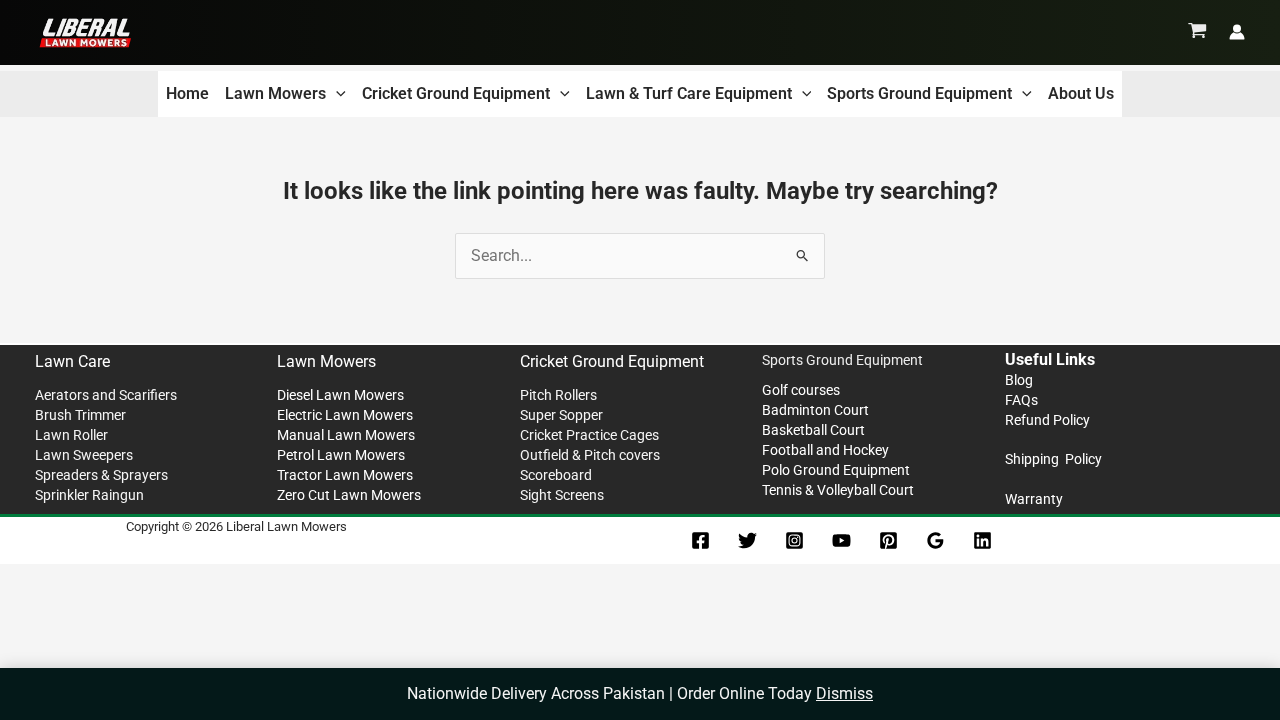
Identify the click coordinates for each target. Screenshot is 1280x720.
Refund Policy (1047, 420)
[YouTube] (841, 540)
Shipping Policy (1053, 459)
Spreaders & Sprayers (101, 475)
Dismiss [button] (844, 693)
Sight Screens (562, 495)
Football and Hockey (825, 450)
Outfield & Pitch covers (590, 455)
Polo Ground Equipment (836, 470)
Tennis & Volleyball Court (838, 490)
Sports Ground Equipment (919, 93)
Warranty (1034, 499)
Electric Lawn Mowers (345, 415)
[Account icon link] (1237, 32)
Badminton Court (815, 410)
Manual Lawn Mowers (346, 435)
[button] (336, 94)
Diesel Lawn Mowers (340, 395)
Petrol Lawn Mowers (341, 455)
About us (1081, 93)
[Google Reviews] (935, 540)
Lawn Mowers (275, 93)
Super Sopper (561, 415)
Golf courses (801, 390)
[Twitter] (747, 540)
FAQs (1021, 400)
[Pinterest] (888, 540)
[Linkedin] (982, 540)
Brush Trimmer (80, 415)
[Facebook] (700, 540)
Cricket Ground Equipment (456, 93)
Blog (1019, 380)
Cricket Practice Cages (589, 435)
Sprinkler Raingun (89, 495)
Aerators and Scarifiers (106, 395)
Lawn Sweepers (84, 455)
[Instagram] (794, 540)
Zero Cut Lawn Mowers (349, 495)
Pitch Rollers (558, 395)
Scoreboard (556, 475)
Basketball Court (813, 430)
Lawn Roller (71, 435)
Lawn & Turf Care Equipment (689, 93)
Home (187, 93)
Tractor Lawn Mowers (345, 475)
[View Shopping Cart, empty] (1197, 32)
